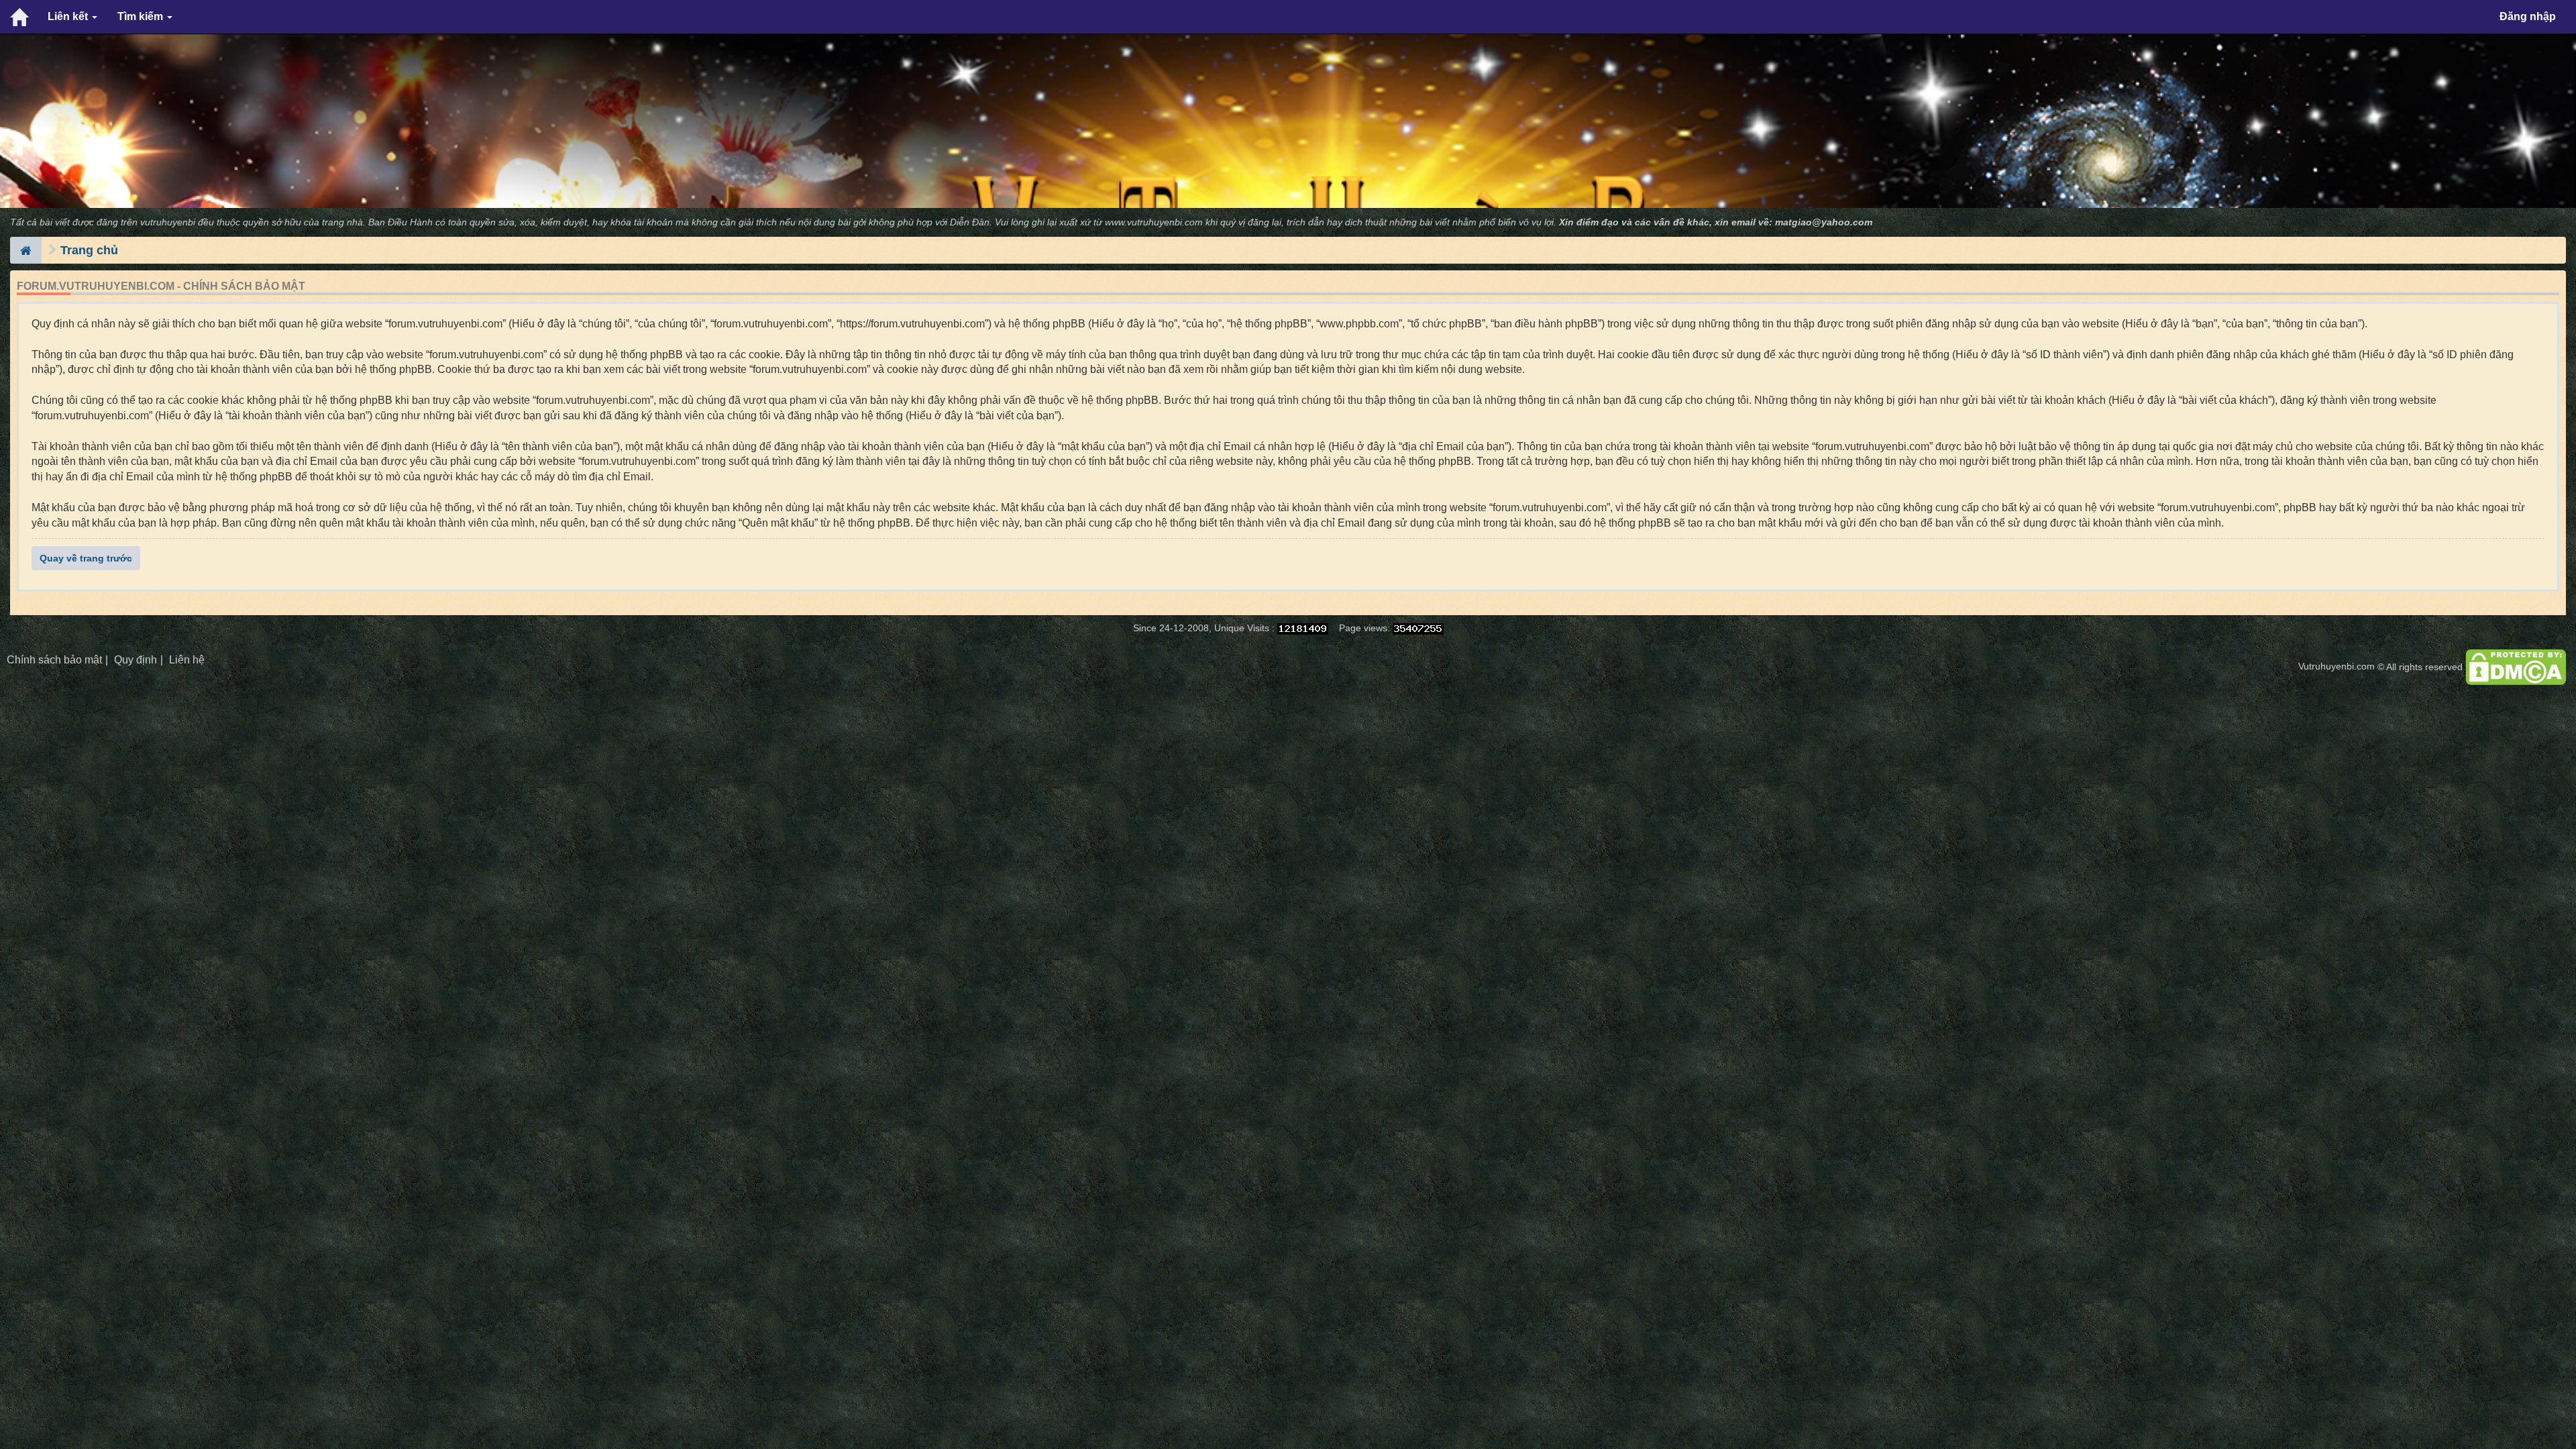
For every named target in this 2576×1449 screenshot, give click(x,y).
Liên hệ (187, 660)
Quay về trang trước (86, 558)
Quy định (136, 660)
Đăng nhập (2528, 16)
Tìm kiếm (142, 16)
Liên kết (69, 16)
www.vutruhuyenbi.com (1154, 222)
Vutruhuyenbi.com (2337, 666)
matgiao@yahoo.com (1824, 222)
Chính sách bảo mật (54, 660)
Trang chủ (89, 250)
